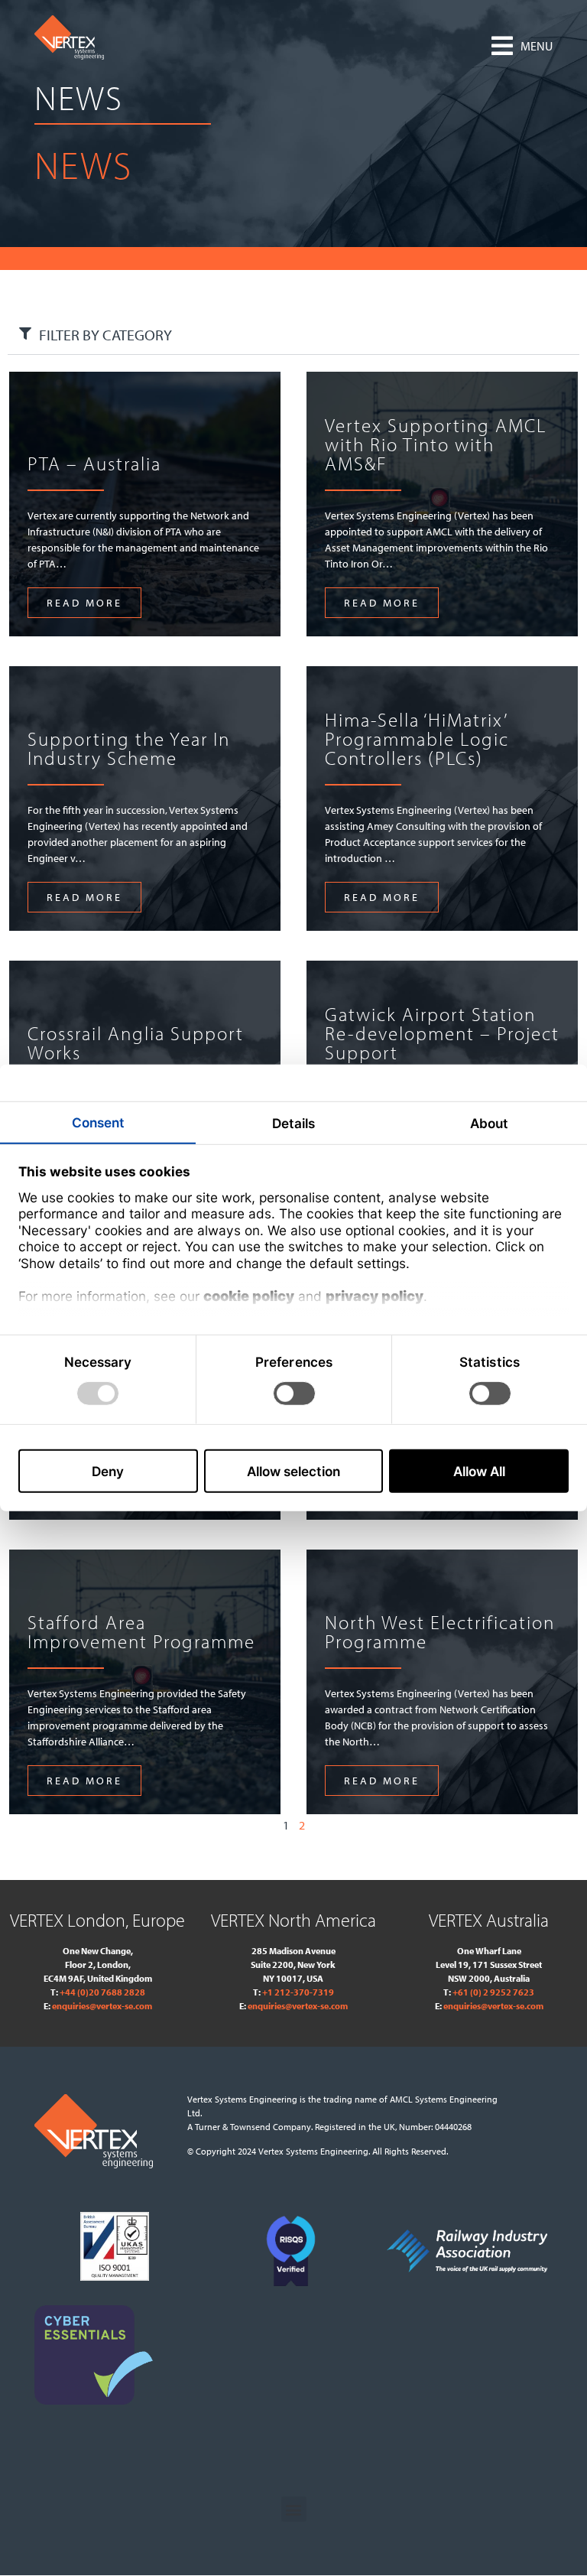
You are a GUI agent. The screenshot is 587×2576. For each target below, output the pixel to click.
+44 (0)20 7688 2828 (102, 1992)
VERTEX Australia (489, 1920)
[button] (522, 46)
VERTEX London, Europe (97, 1920)
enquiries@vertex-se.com (102, 2006)
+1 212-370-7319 (298, 1992)
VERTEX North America (293, 1920)
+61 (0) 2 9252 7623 (493, 1992)
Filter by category (105, 335)
